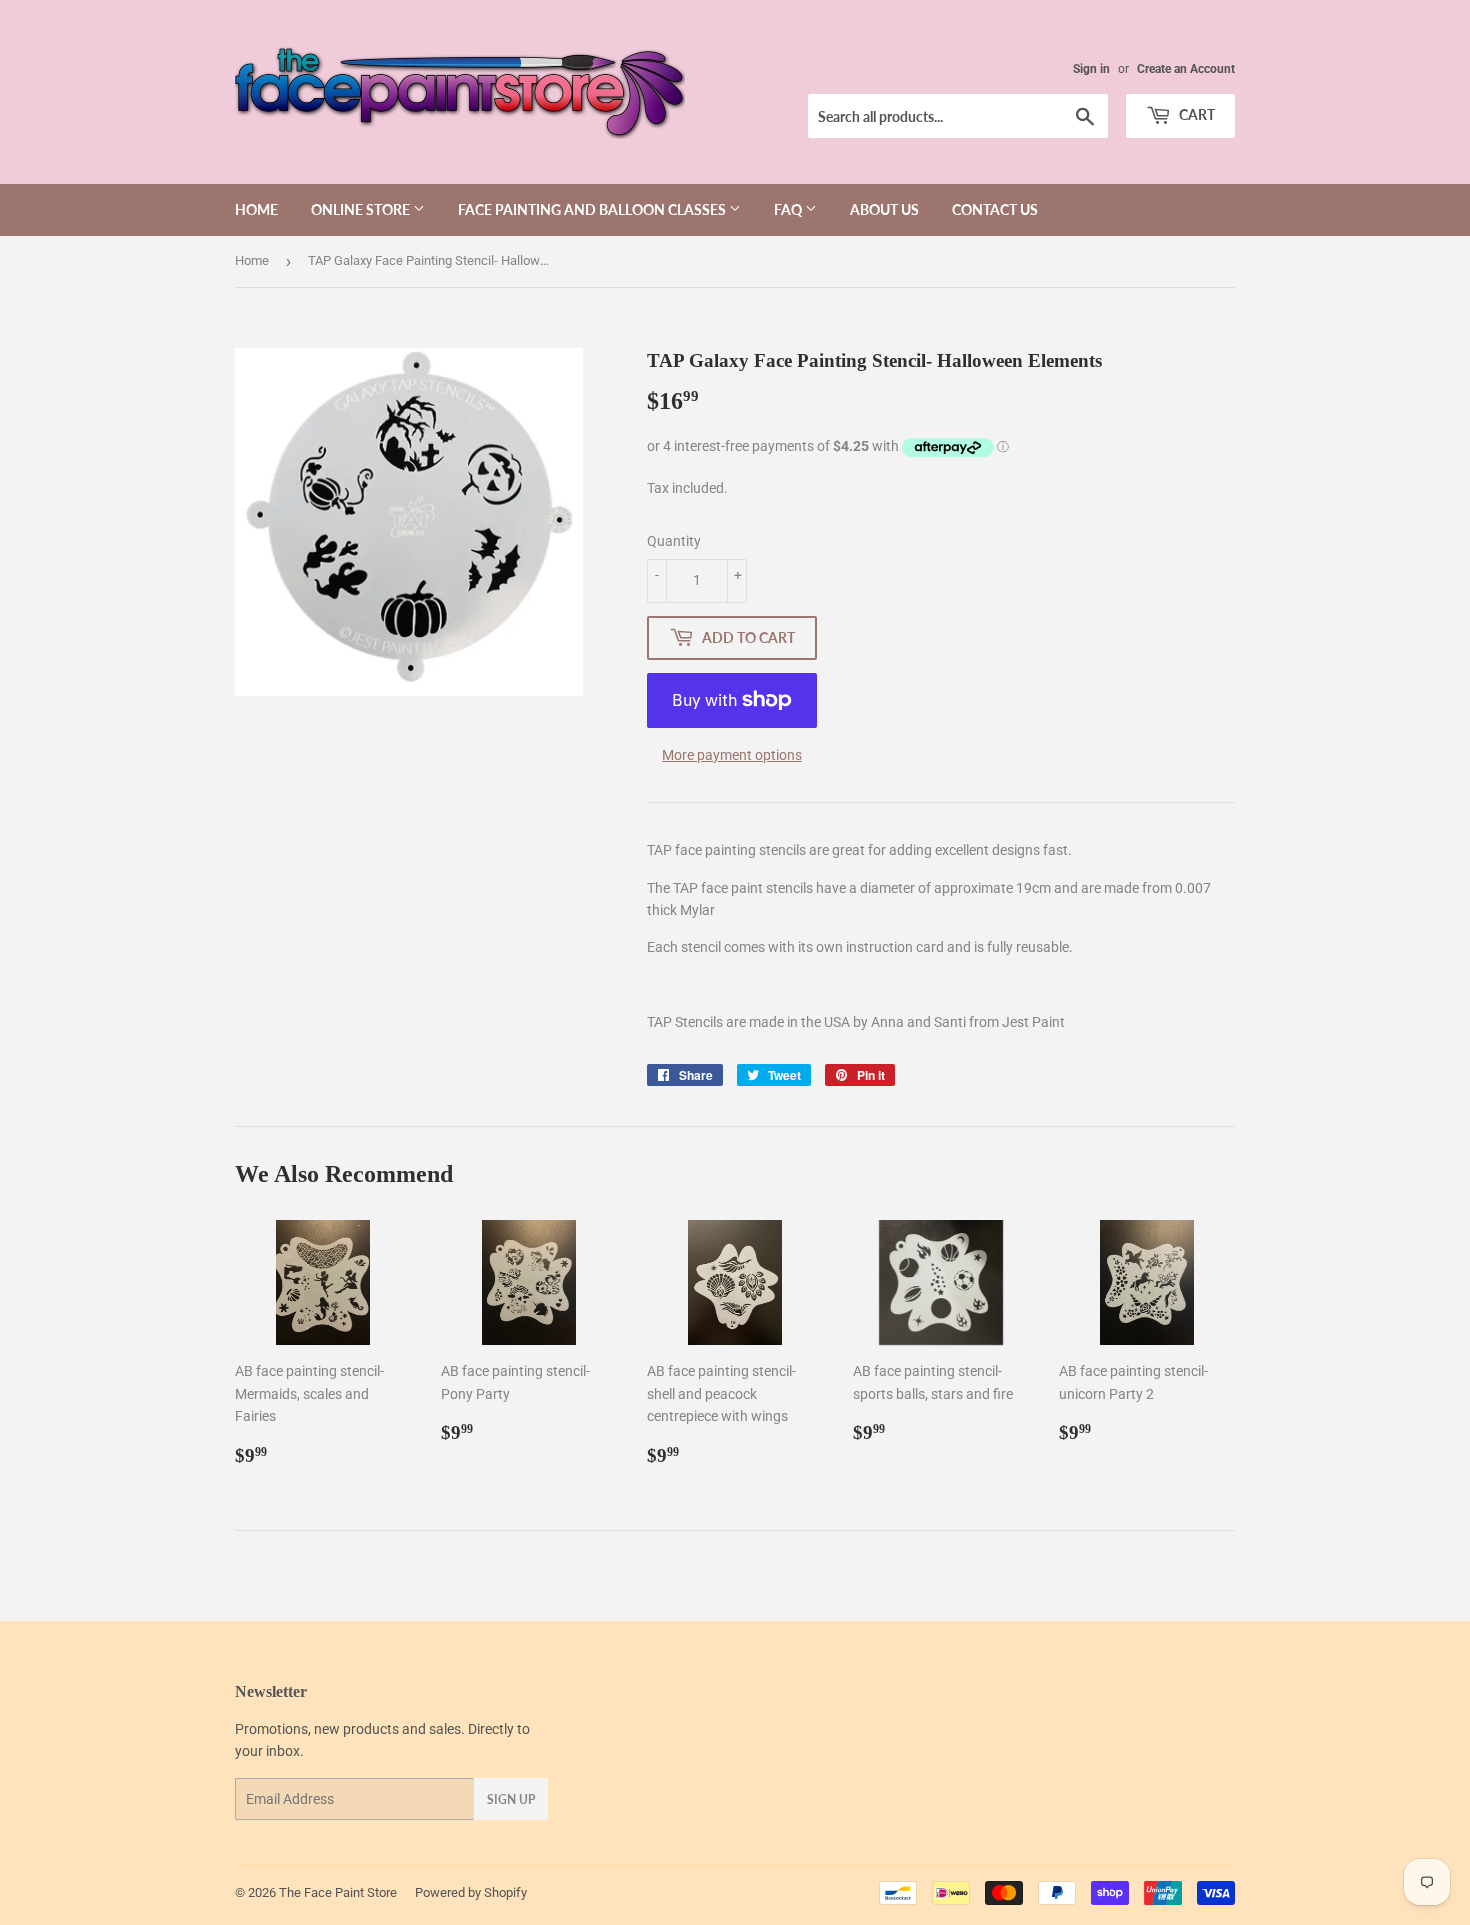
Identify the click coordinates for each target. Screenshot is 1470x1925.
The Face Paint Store (338, 1892)
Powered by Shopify (471, 1892)
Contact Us (995, 209)
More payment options (732, 755)
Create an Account (1186, 69)
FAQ (789, 209)
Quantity (674, 541)
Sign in (1091, 69)
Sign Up (511, 1799)
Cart (1195, 114)
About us (884, 209)
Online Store (362, 209)
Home (256, 209)
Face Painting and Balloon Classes (593, 209)
